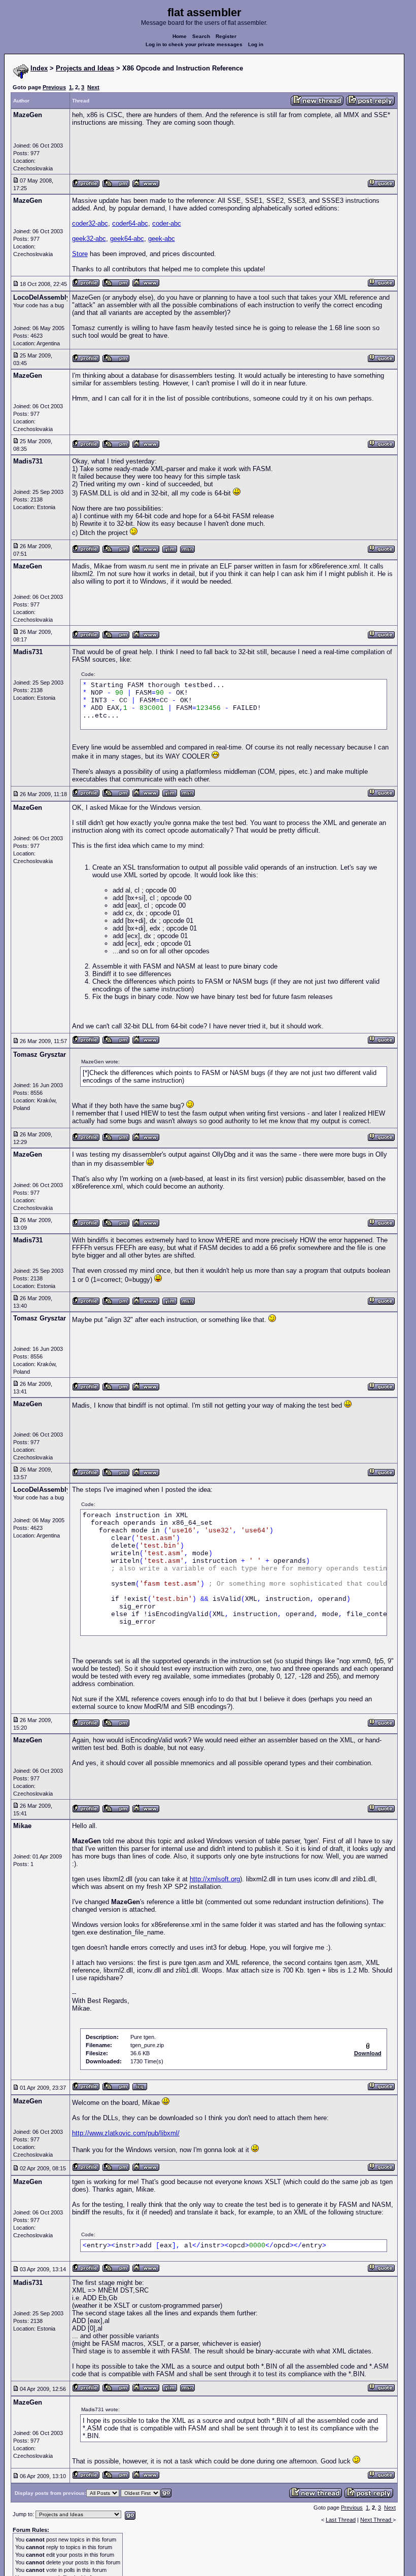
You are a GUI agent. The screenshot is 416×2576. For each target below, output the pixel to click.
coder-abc (167, 223)
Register (226, 36)
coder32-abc (90, 223)
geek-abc (162, 239)
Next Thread (376, 2520)
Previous (54, 87)
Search (201, 36)
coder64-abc (130, 223)
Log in (256, 44)
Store (80, 254)
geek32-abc (89, 239)
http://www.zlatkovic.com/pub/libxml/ (126, 2133)
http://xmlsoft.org (215, 1879)
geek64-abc (127, 239)
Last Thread (341, 2520)
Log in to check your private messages (194, 44)
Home (180, 36)
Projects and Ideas (85, 68)
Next (93, 87)
